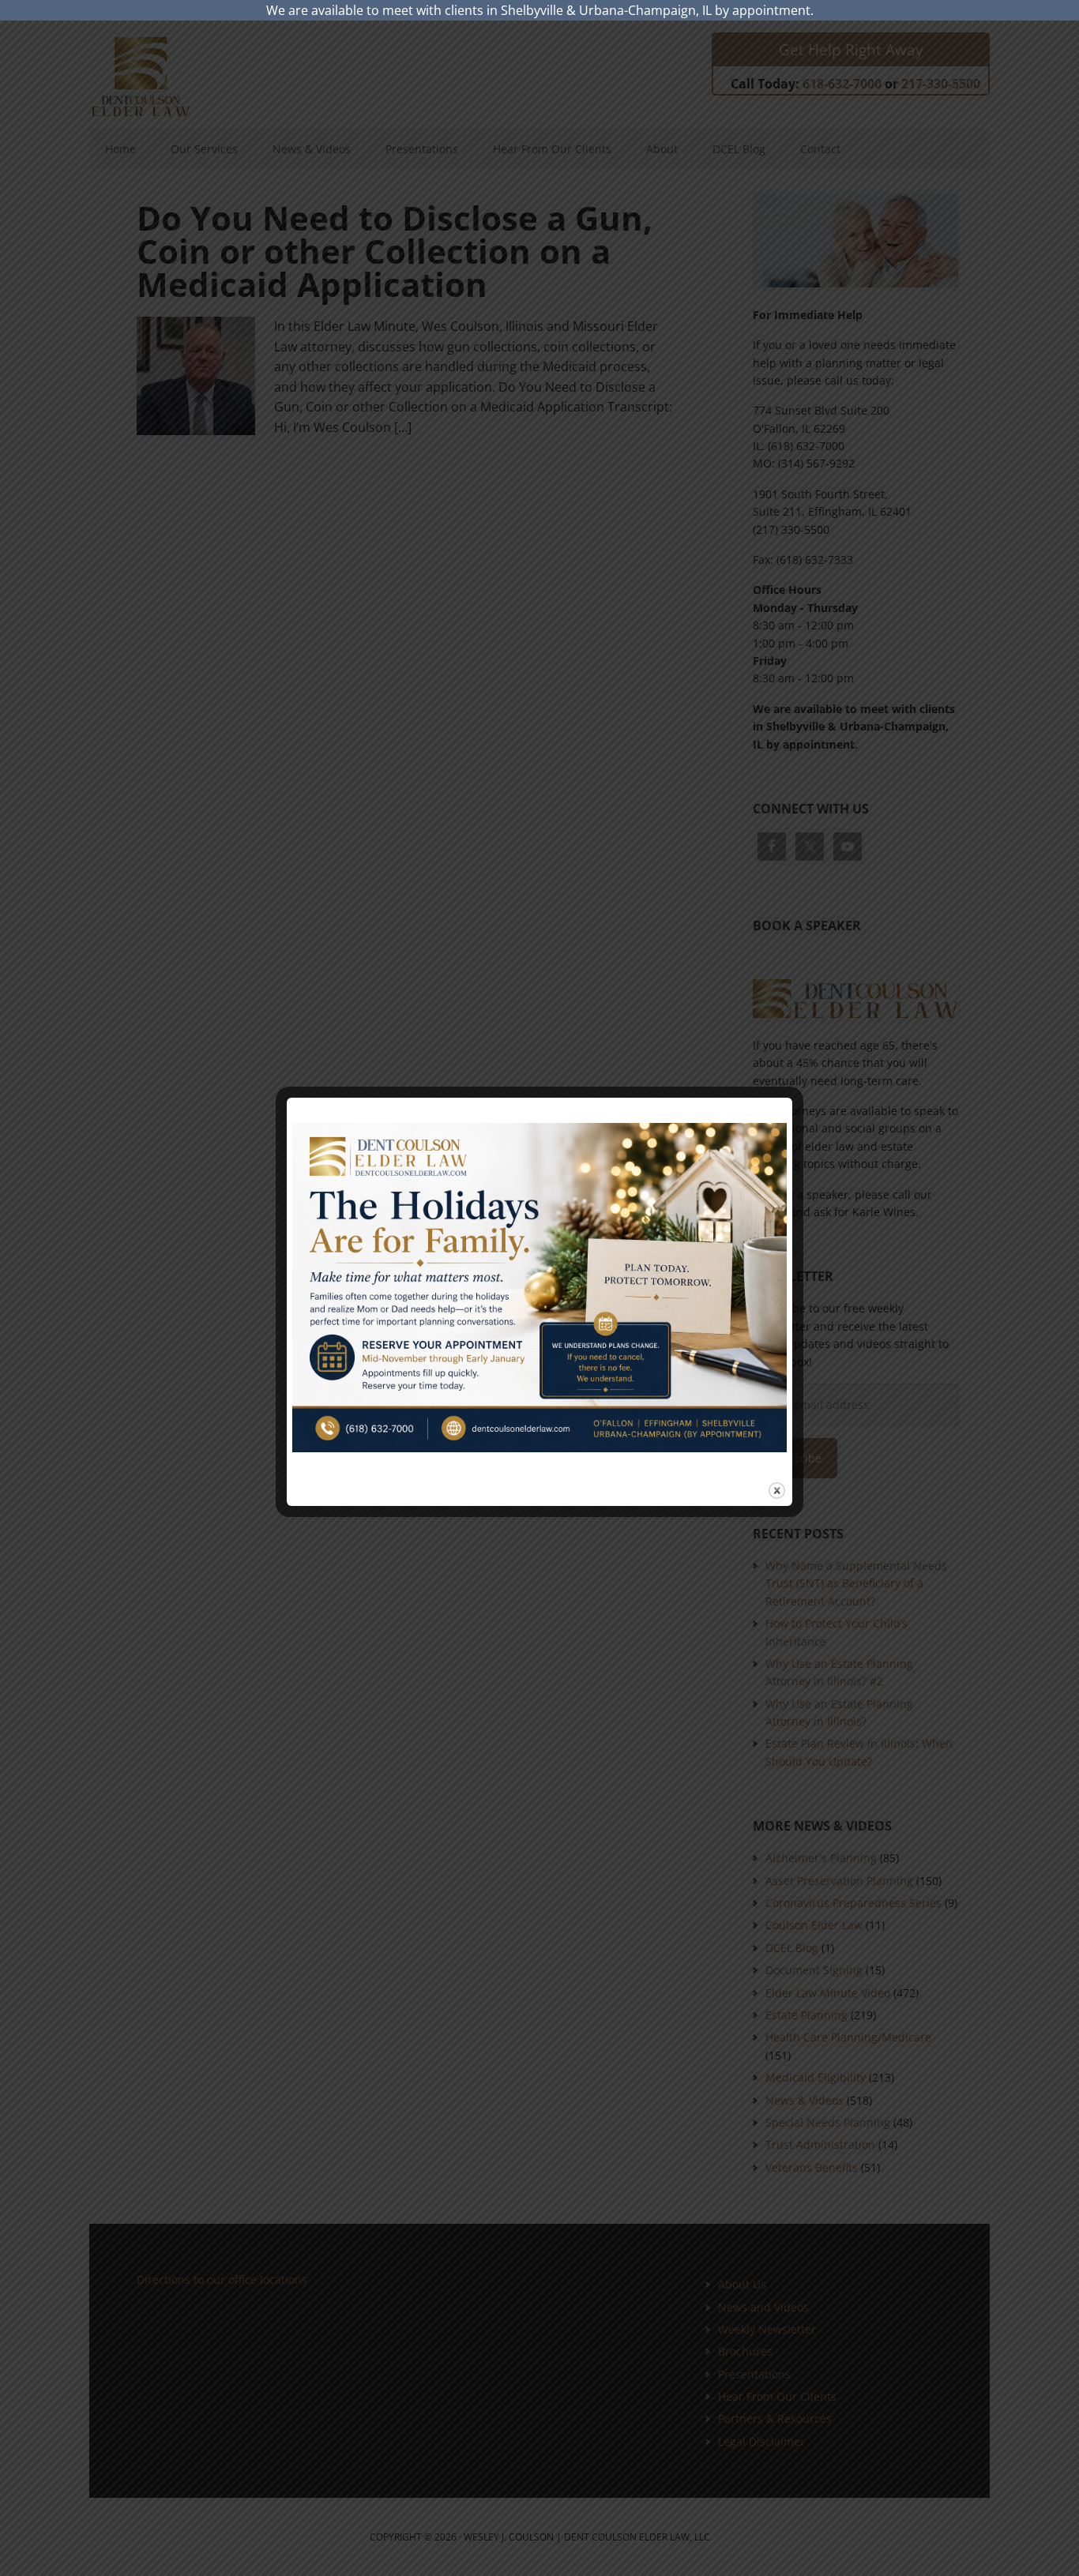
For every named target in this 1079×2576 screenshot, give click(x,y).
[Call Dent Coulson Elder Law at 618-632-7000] (539, 1288)
